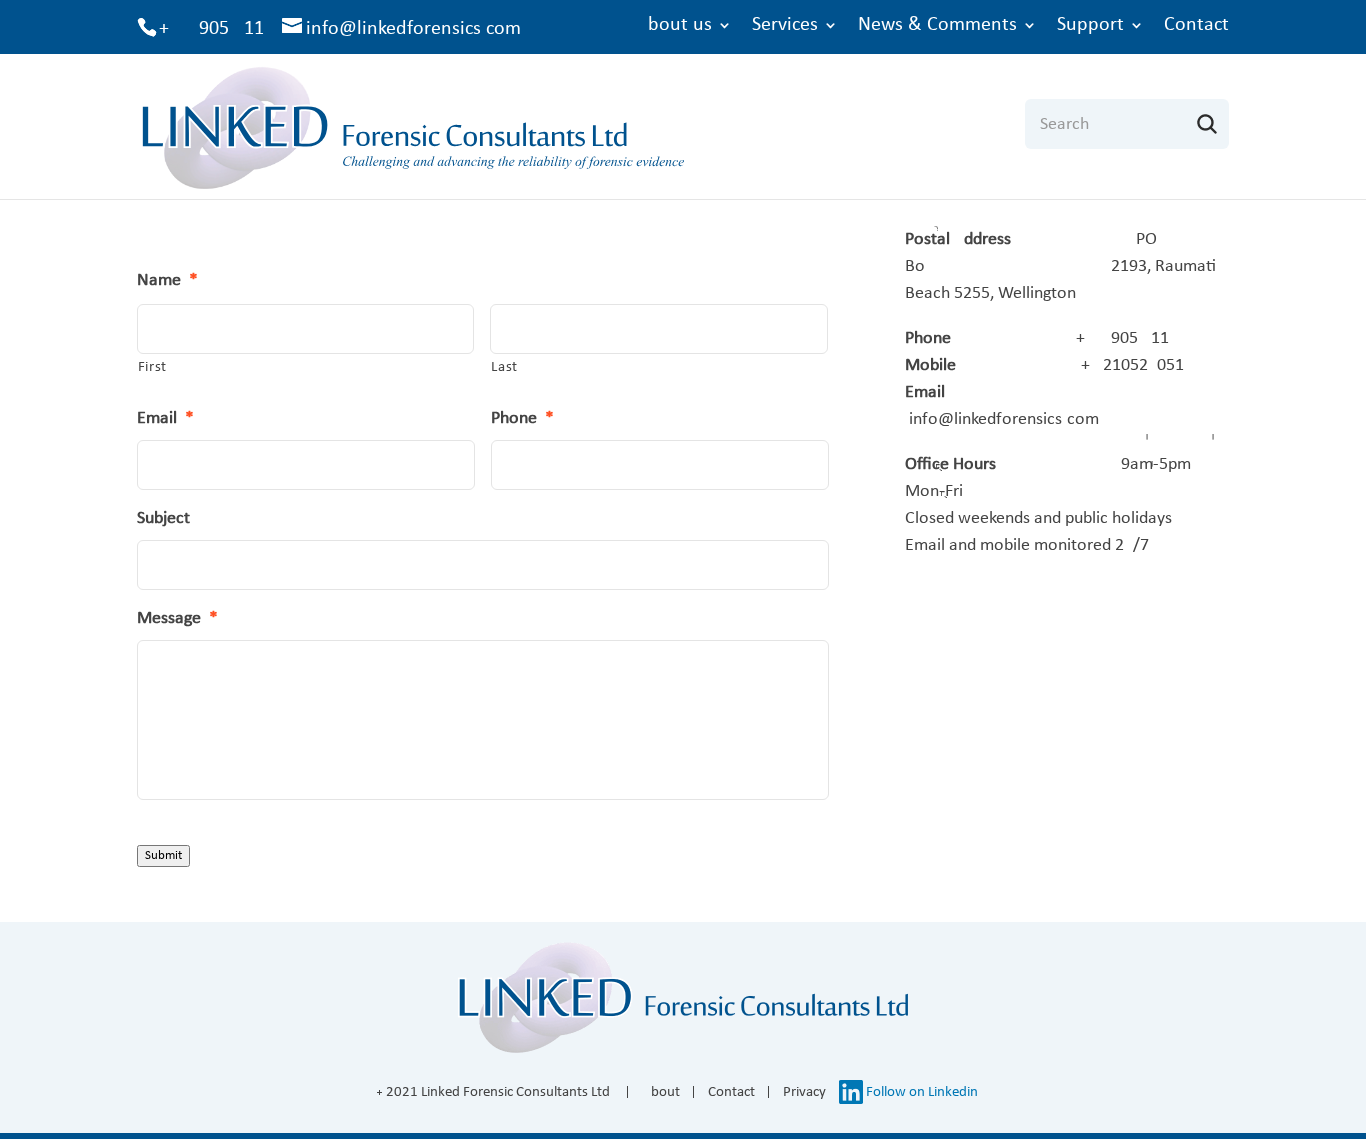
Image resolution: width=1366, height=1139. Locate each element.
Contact (1196, 25)
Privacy (804, 1092)
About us (674, 25)
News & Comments (937, 25)
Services (785, 25)
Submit (163, 855)
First (152, 367)
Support (1090, 25)
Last (504, 367)
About (661, 1092)
